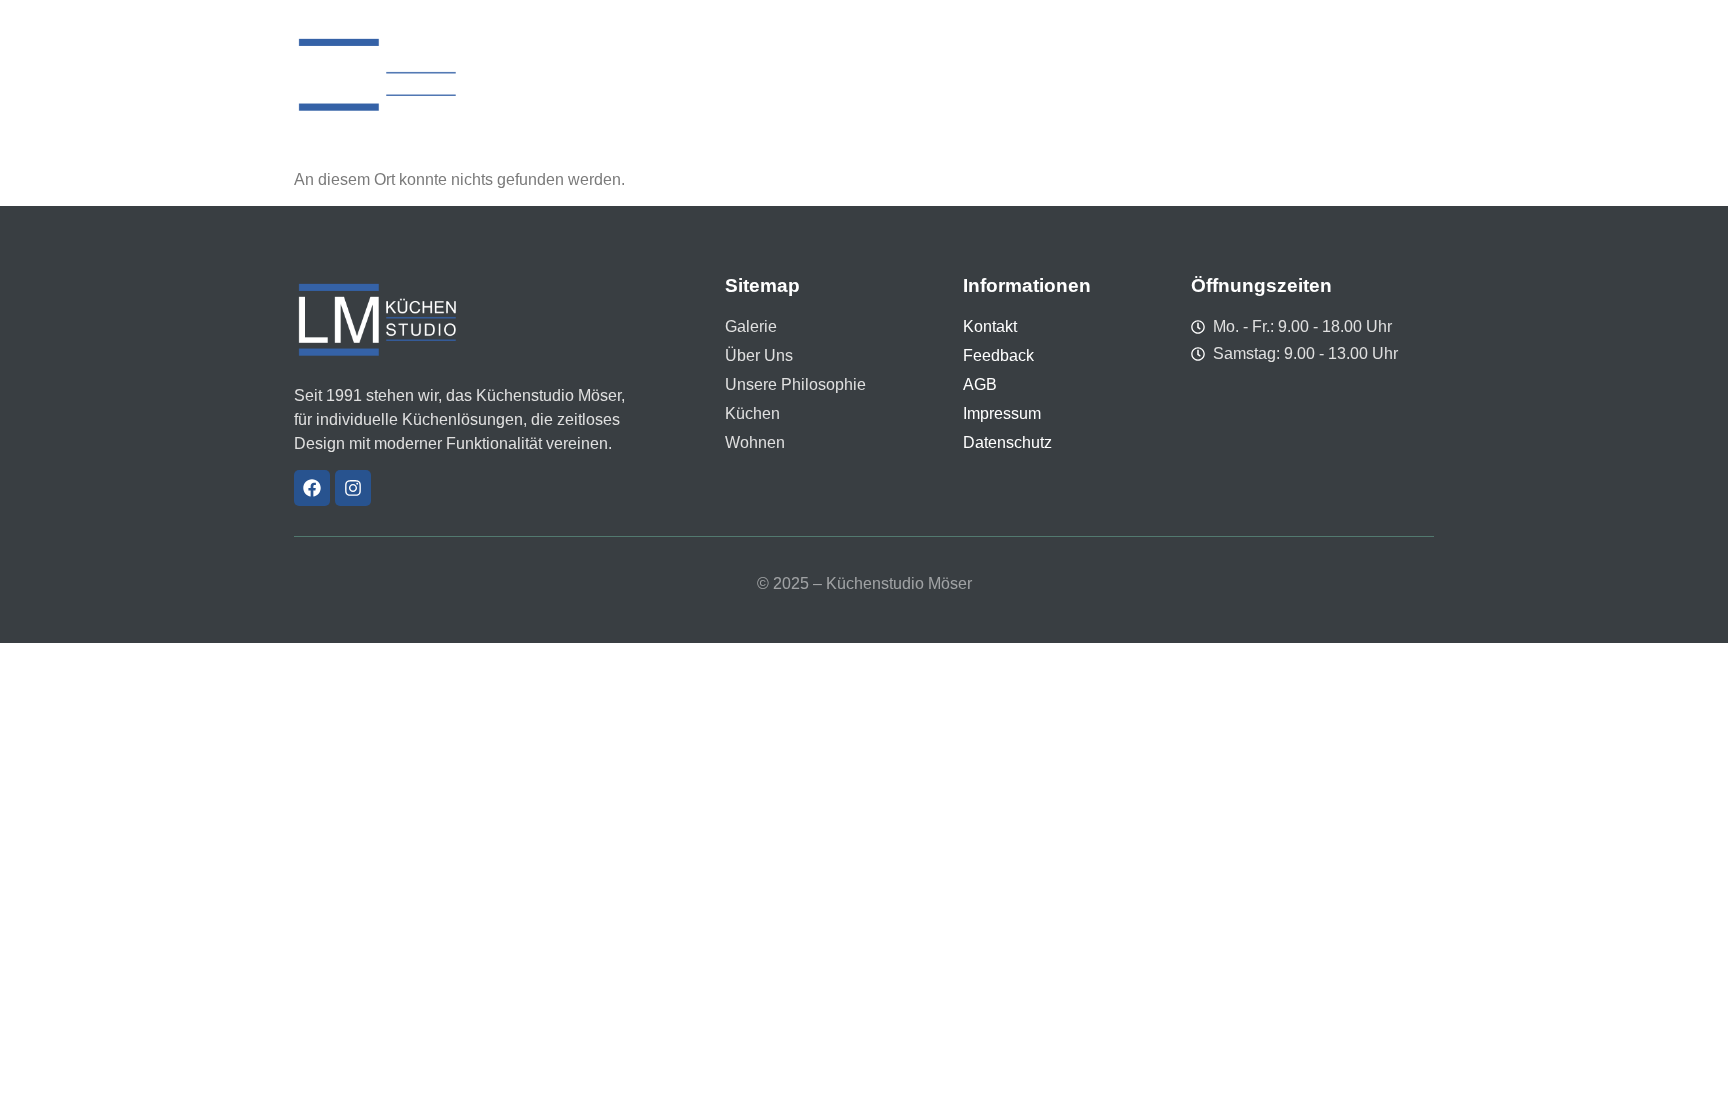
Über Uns (830, 74)
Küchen (1071, 74)
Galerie (742, 74)
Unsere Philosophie (953, 74)
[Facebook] (312, 488)
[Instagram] (353, 488)
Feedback (1248, 74)
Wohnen (1156, 74)
